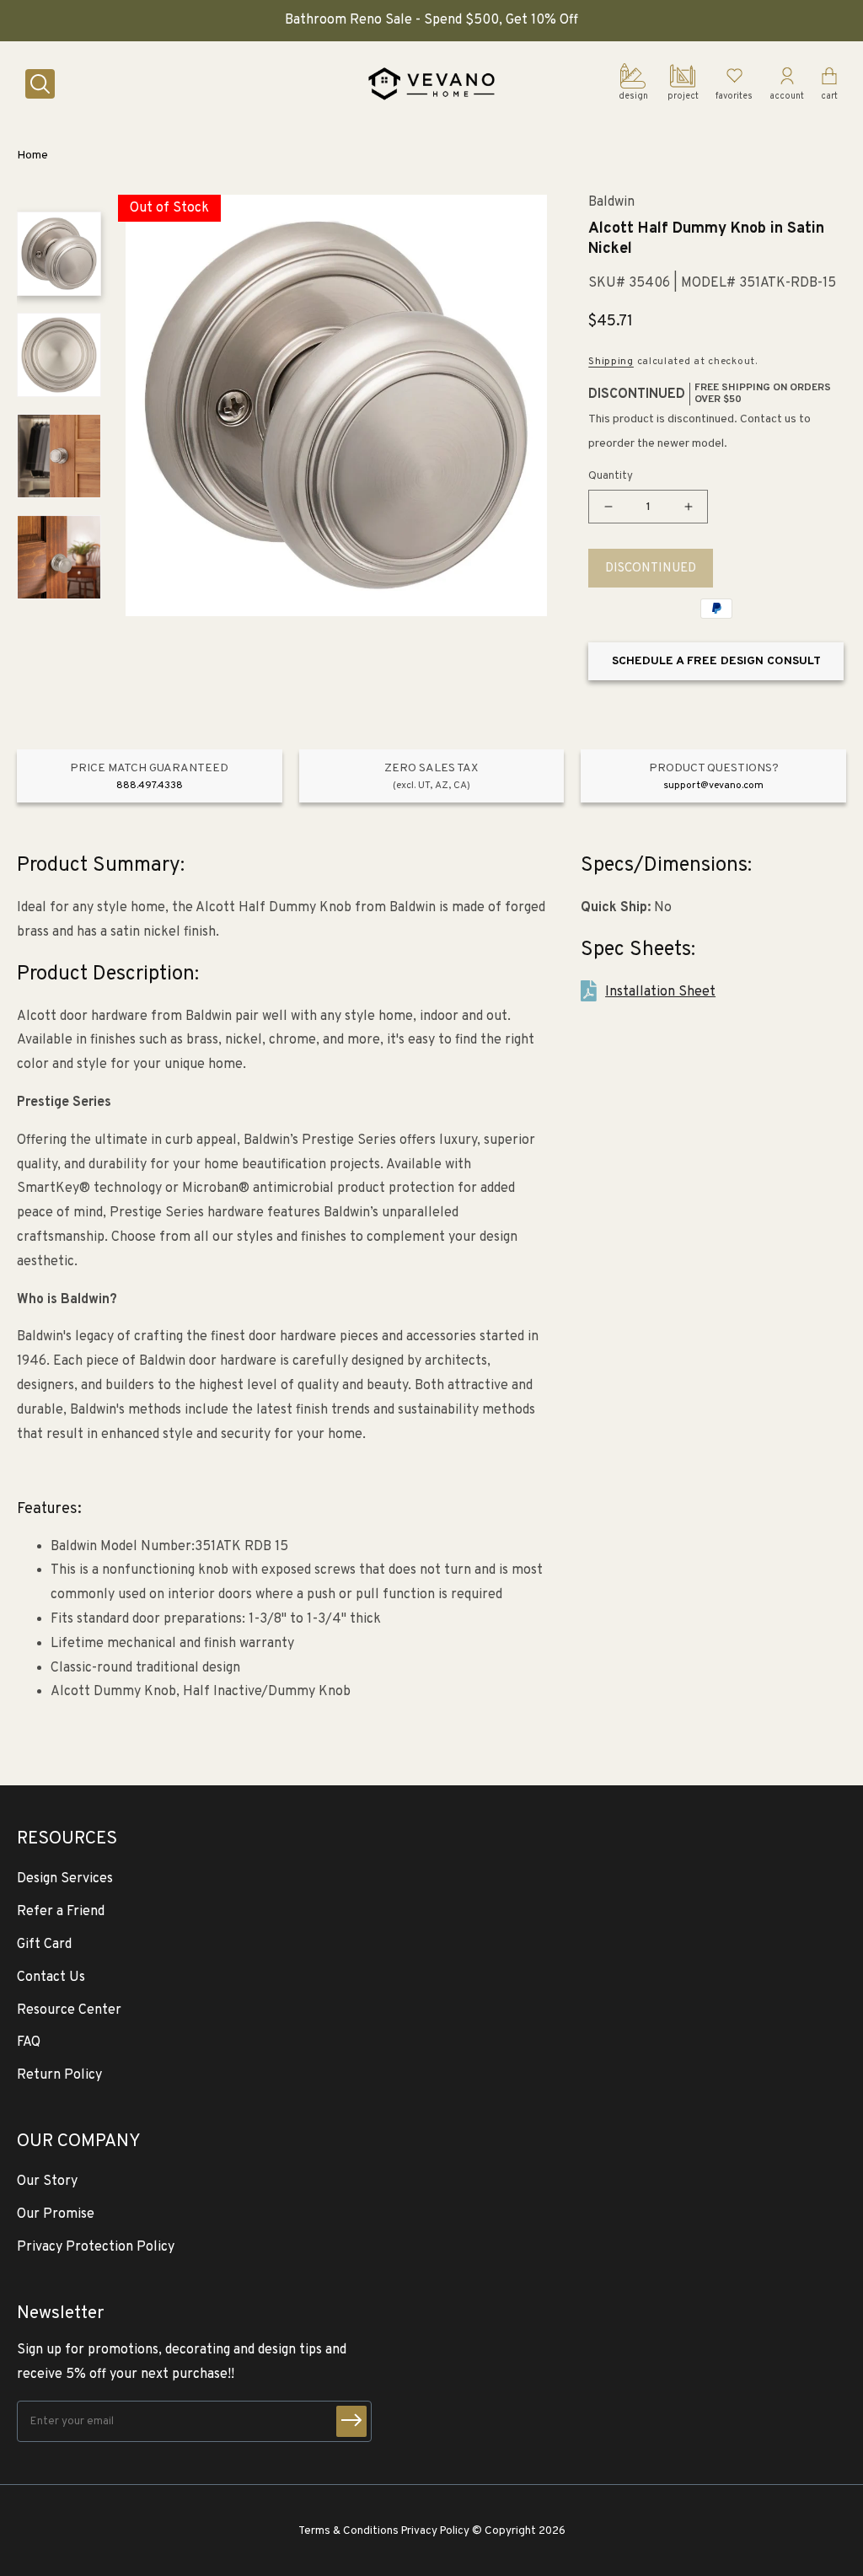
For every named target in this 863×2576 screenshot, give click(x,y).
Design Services (65, 1879)
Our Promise (56, 2214)
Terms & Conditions (348, 2531)
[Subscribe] (351, 2421)
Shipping (611, 362)
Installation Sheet (660, 992)
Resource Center (69, 2010)
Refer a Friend (61, 1912)
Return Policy (59, 2075)
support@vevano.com (713, 786)
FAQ (29, 2042)
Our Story (47, 2182)
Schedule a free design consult (716, 661)
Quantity (611, 476)
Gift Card (44, 1945)
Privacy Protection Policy (96, 2247)
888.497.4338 (150, 786)
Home (32, 156)
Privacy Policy (435, 2531)
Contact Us (51, 1978)
